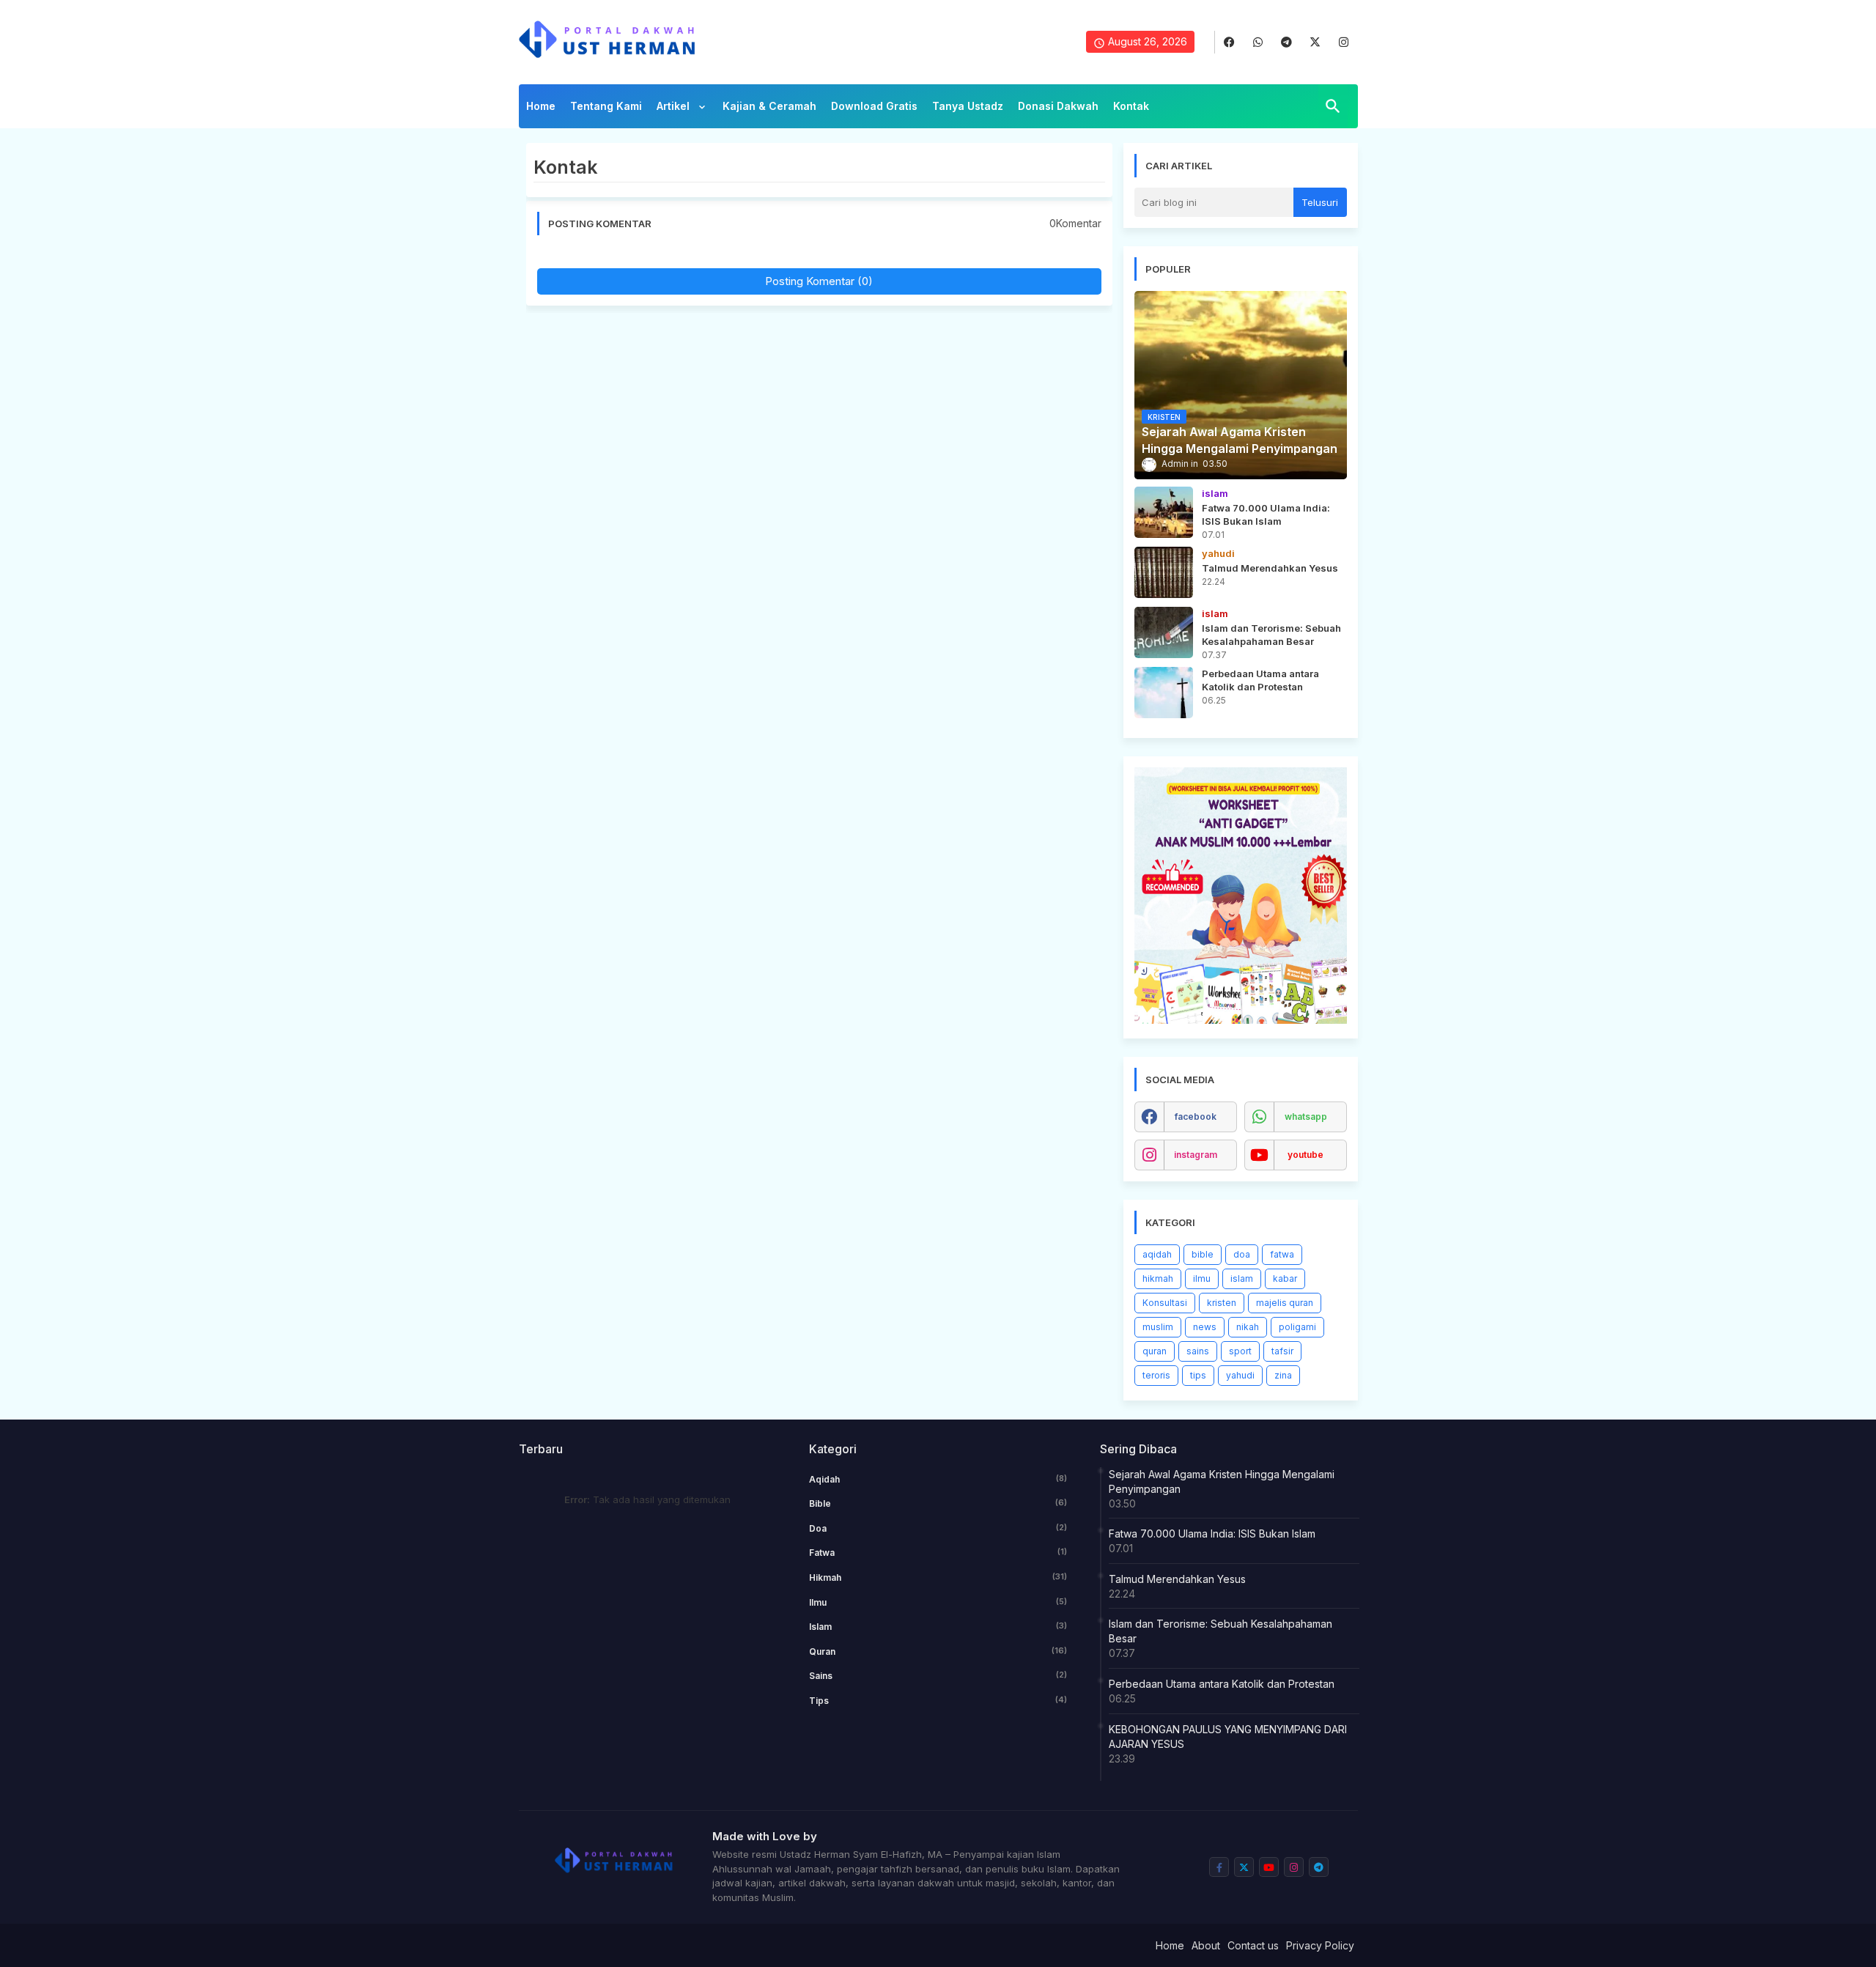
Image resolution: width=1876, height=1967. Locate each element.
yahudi (1240, 1375)
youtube (1306, 1155)
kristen (1222, 1303)
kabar (1285, 1278)
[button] (1333, 106)
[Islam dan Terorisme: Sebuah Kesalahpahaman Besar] (1164, 632)
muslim (1158, 1327)
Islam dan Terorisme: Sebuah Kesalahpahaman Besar (1220, 1631)
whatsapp (1306, 1117)
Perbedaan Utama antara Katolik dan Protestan (1222, 1684)
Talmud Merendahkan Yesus (1177, 1579)
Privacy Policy (1320, 1945)
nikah (1248, 1327)
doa (1242, 1254)
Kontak (1131, 106)
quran (1155, 1351)
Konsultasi (1165, 1303)
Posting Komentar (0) (819, 281)
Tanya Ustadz (968, 106)
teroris (1156, 1375)
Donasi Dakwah (1058, 106)
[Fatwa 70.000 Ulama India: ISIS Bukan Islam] (1164, 512)
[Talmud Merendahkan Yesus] (1164, 572)
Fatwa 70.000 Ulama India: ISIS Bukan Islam (1212, 1534)
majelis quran (1285, 1303)
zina (1283, 1375)
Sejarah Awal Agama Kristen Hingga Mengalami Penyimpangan (1222, 1481)
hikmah (1158, 1278)
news (1205, 1327)
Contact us (1253, 1945)
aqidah (1157, 1254)
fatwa (1282, 1254)
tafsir (1282, 1351)
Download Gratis (874, 106)
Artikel (675, 106)
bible (1203, 1254)
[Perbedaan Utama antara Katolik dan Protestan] (1164, 693)
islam (1242, 1278)
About (1206, 1945)
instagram (1196, 1155)
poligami (1297, 1327)
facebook (1196, 1117)
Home (541, 106)
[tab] (541, 110)
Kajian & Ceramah (769, 106)
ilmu (1202, 1278)
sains (1198, 1351)
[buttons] (1229, 42)
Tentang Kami (606, 106)
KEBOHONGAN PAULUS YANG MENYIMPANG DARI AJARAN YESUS (1228, 1737)
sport (1240, 1351)
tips (1198, 1375)
